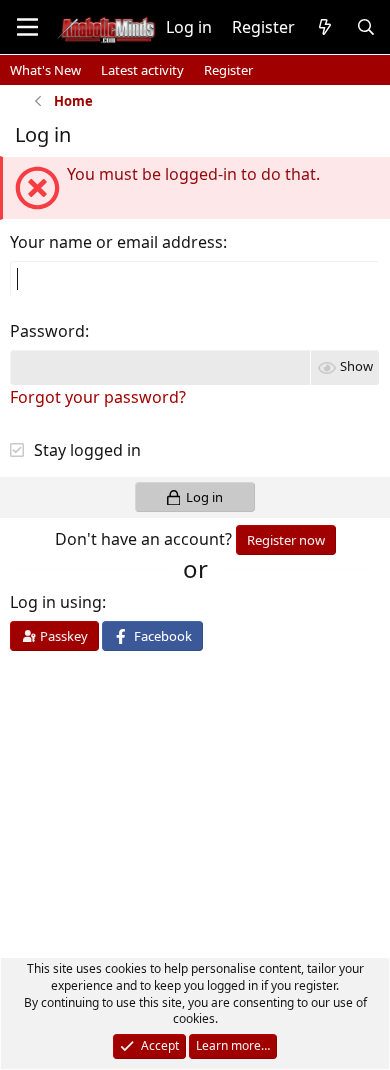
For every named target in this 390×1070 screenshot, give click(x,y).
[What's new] (325, 27)
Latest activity (142, 70)
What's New (45, 70)
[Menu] (27, 27)
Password (47, 331)
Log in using (56, 602)
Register (228, 70)
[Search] (365, 27)
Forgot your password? (98, 397)
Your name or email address (116, 242)
